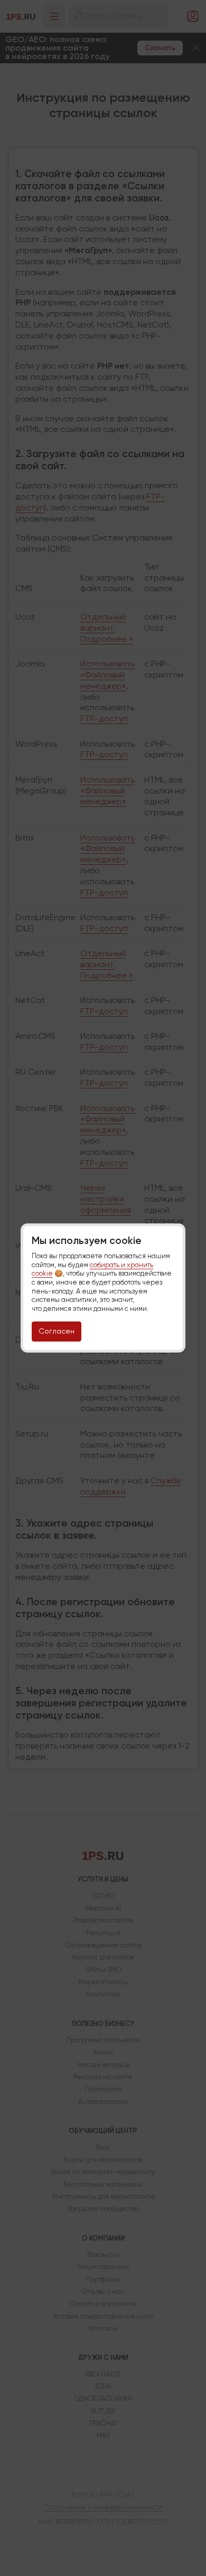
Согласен (57, 1331)
